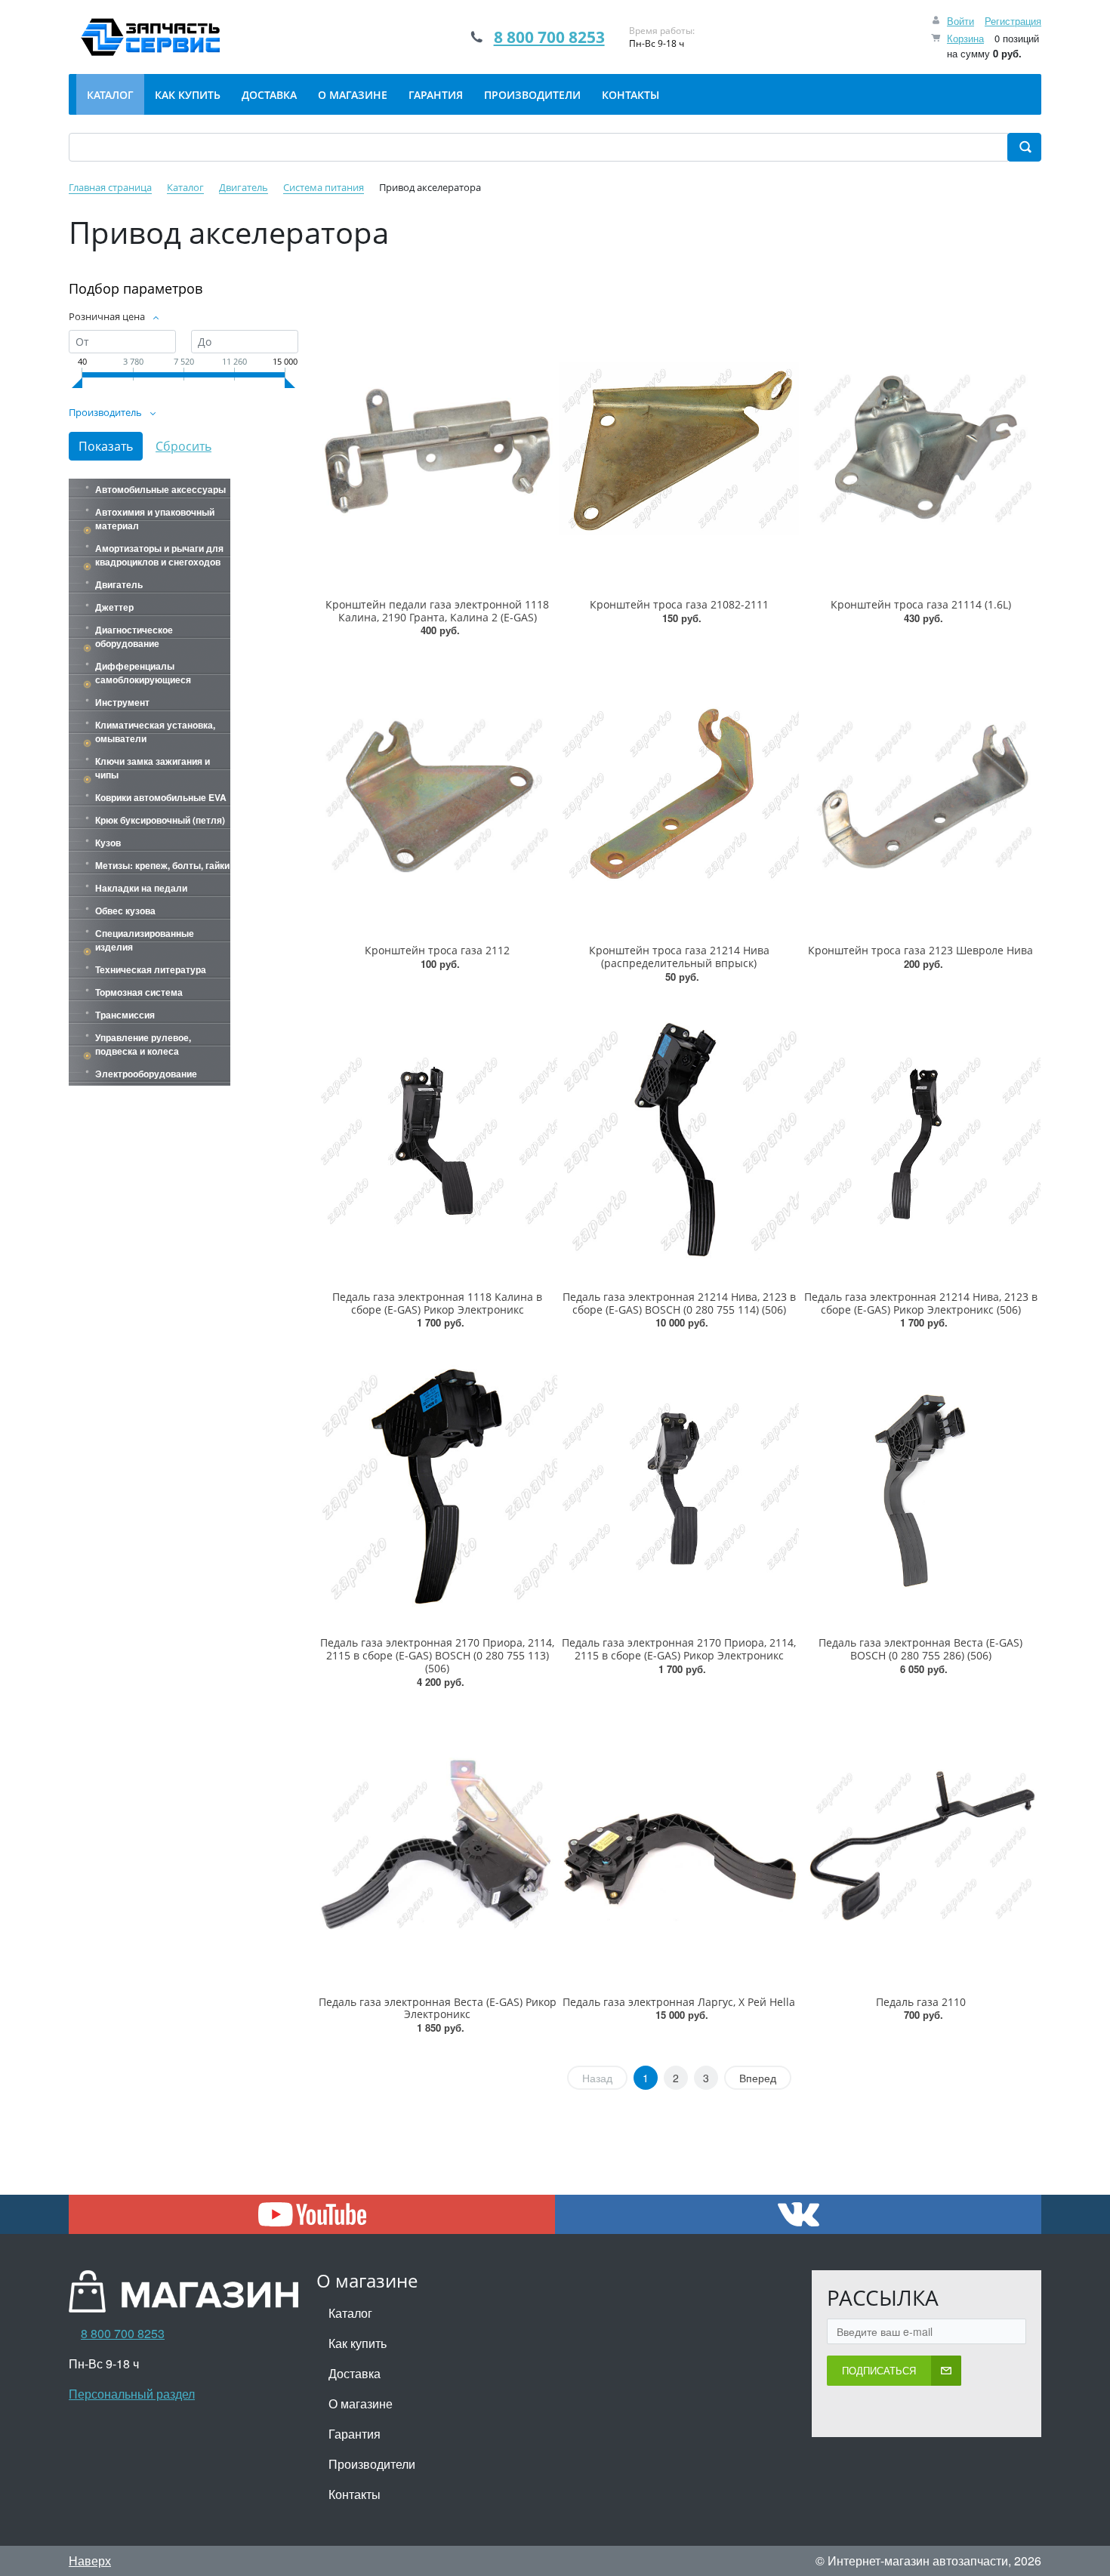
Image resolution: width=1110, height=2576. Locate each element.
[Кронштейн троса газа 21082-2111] (679, 448)
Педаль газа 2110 (921, 2002)
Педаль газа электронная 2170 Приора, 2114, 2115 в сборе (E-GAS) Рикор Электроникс (679, 1649)
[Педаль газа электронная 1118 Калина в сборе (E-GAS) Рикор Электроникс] (437, 1140)
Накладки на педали (141, 888)
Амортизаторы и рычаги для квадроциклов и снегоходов (159, 555)
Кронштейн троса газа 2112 (437, 950)
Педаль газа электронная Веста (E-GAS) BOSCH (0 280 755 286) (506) (920, 1649)
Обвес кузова (125, 911)
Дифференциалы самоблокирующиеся (143, 673)
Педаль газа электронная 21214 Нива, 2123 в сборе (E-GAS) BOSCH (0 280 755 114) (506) (679, 1303)
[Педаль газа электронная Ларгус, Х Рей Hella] (679, 1846)
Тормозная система (139, 992)
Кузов (108, 843)
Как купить (358, 2343)
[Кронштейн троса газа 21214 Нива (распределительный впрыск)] (679, 794)
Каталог (350, 2313)
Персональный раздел (132, 2394)
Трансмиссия (125, 1015)
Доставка (355, 2373)
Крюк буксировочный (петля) (160, 820)
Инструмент (122, 702)
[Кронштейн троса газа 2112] (437, 794)
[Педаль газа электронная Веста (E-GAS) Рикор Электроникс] (437, 1846)
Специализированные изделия (145, 940)
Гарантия (355, 2434)
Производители (372, 2464)
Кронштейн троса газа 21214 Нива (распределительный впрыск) (679, 957)
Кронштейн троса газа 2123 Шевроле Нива (920, 950)
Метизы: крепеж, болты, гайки (162, 865)
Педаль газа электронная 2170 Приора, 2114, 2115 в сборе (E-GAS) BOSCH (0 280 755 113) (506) (437, 1655)
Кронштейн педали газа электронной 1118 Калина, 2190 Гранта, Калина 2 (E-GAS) (437, 611)
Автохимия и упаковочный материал (155, 519)
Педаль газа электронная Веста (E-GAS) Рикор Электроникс (438, 2008)
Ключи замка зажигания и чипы (153, 768)
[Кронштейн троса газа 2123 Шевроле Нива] (920, 794)
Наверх (90, 2561)
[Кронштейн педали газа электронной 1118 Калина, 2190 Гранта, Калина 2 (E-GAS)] (437, 448)
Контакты (355, 2494)
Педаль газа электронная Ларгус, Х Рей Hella (679, 2002)
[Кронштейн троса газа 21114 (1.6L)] (920, 448)
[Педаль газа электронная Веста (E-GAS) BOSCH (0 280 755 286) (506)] (920, 1486)
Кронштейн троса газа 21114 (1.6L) (921, 604)
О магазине (361, 2403)
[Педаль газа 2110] (920, 1846)
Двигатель (119, 584)
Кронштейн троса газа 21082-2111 (679, 604)
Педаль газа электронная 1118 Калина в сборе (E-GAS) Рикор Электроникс (437, 1303)
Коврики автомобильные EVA (161, 797)
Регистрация (1013, 21)
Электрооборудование (146, 1074)
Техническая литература (151, 969)
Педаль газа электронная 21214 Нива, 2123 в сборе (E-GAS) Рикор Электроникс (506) (921, 1303)
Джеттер (114, 607)
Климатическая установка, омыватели (155, 732)
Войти (960, 21)
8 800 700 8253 (549, 37)
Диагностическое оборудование (134, 636)
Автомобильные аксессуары (160, 489)
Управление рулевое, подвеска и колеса (143, 1044)
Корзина (965, 38)
